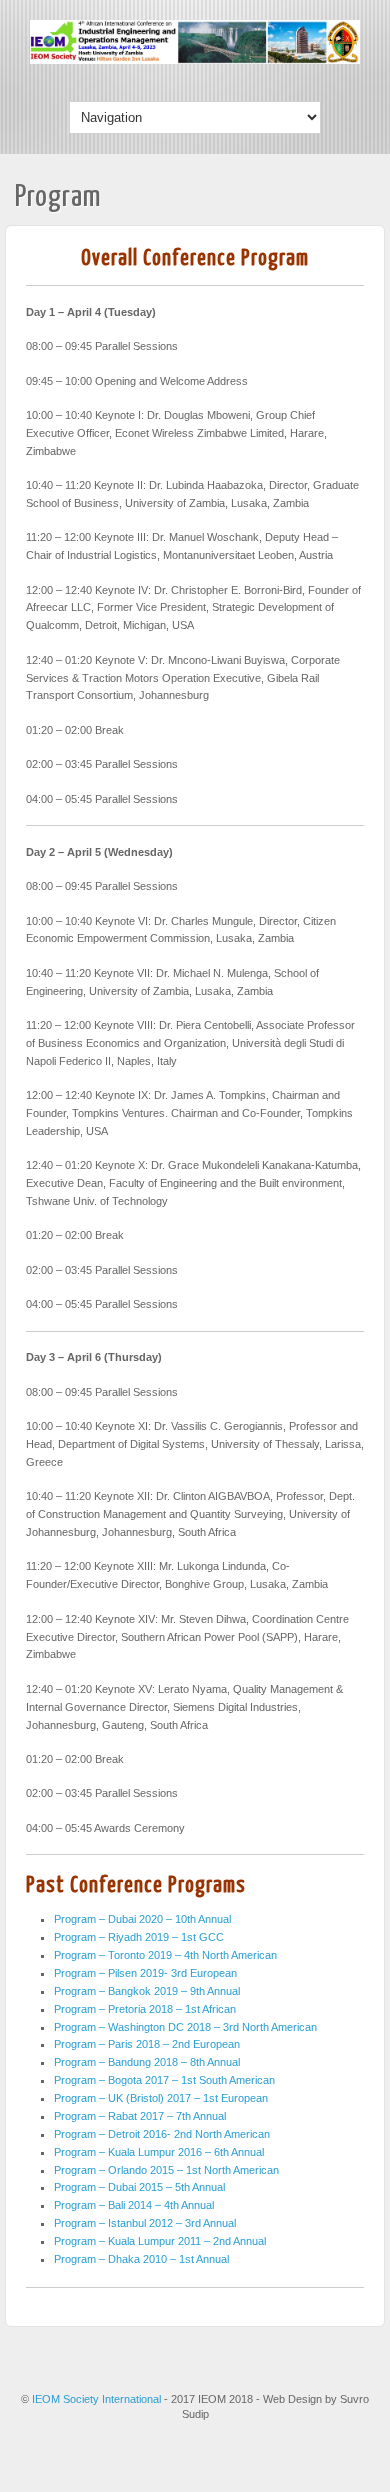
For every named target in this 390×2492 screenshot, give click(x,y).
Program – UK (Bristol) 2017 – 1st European (161, 2098)
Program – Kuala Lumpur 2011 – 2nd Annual (160, 2241)
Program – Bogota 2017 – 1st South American (164, 2080)
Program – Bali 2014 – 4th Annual (134, 2205)
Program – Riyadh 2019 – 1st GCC (139, 1937)
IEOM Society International (98, 2399)
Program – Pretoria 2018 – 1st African (145, 2009)
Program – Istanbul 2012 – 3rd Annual (145, 2223)
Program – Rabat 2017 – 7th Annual (140, 2116)
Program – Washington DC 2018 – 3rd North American (185, 2027)
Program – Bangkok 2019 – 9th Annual (147, 1991)
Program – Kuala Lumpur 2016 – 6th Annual (159, 2152)
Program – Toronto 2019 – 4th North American (165, 1955)
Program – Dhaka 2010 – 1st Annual (141, 2259)
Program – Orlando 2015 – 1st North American (166, 2170)
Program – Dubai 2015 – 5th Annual (139, 2187)
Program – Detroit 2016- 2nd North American (162, 2134)
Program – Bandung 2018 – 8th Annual (147, 2062)
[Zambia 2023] (195, 60)
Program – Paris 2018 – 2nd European (147, 2044)
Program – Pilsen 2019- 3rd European (145, 1973)
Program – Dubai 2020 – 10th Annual (142, 1919)
